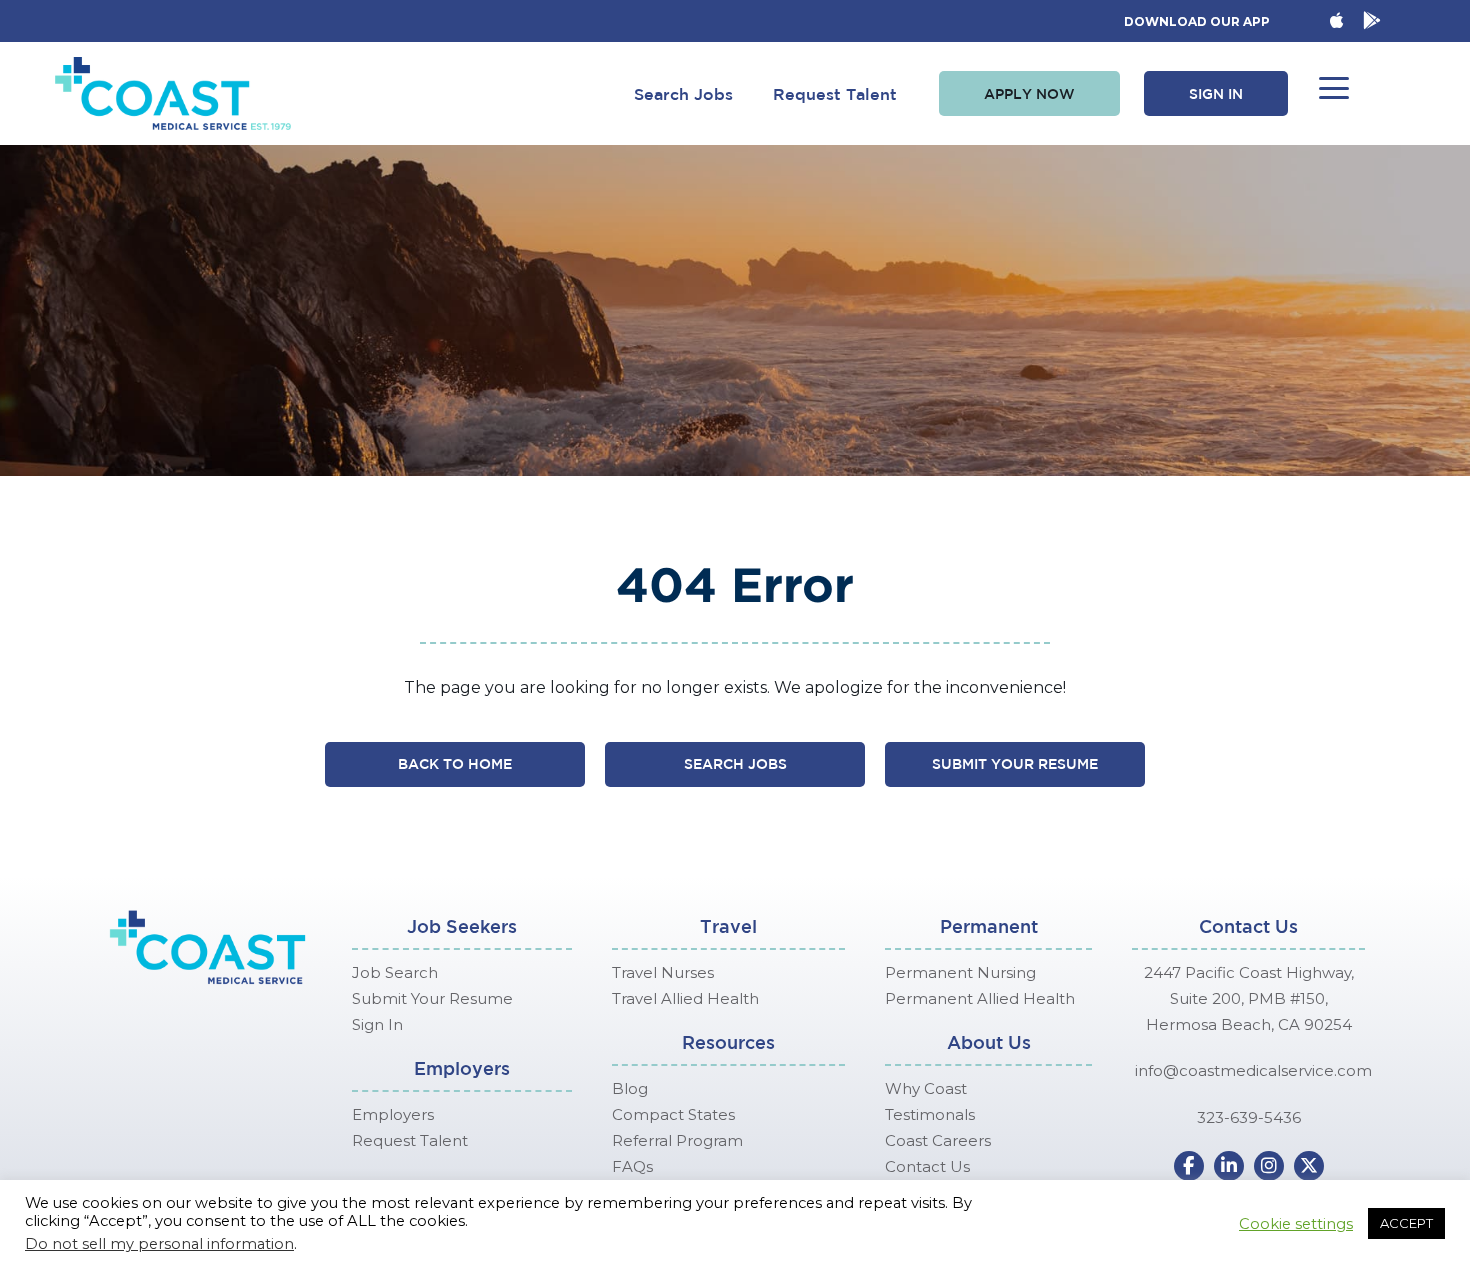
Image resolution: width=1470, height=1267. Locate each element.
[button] (1029, 94)
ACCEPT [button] (1406, 1223)
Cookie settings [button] (1296, 1224)
